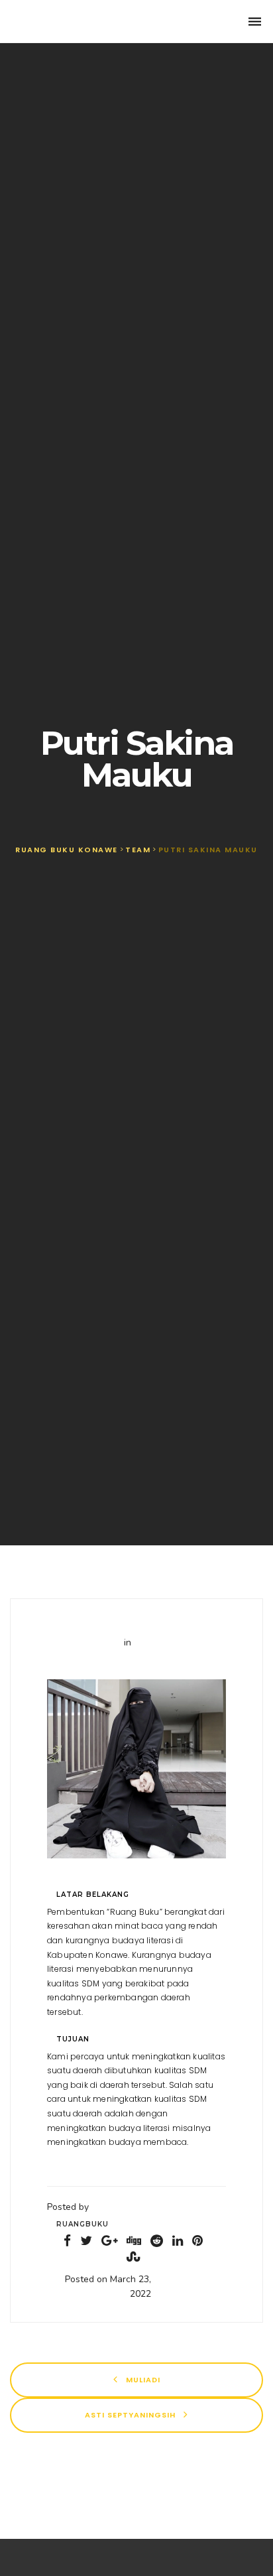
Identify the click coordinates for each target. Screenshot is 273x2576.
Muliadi (142, 2379)
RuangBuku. (64, 22)
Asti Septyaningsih (132, 2414)
